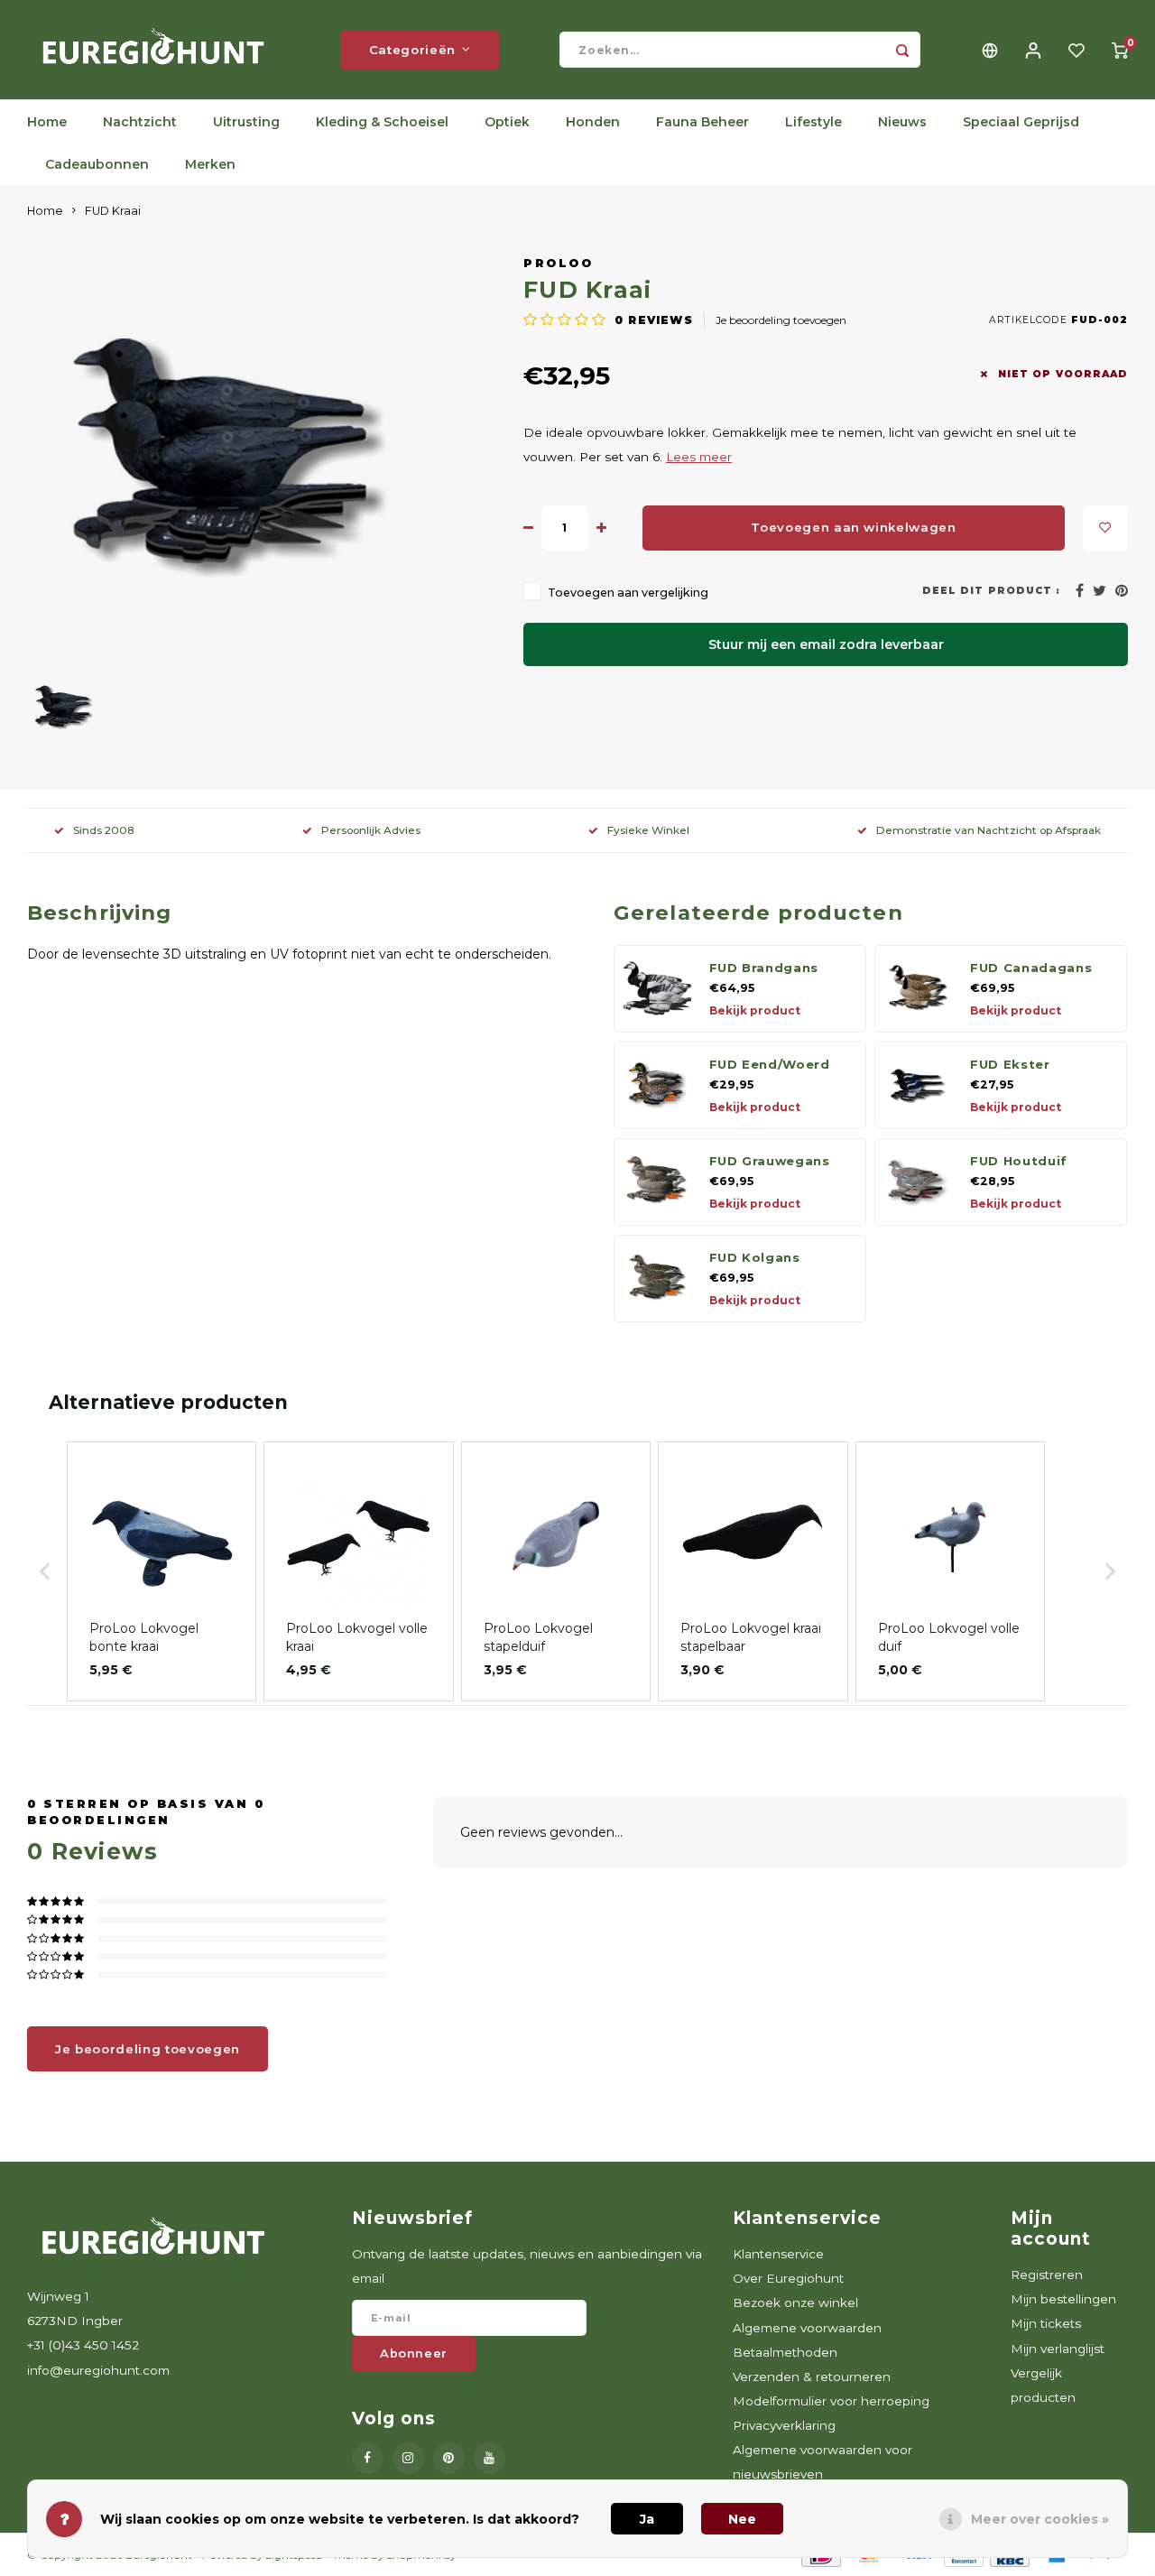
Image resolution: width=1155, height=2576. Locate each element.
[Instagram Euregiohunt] (408, 2458)
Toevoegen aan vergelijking (628, 593)
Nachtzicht (140, 122)
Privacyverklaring (784, 2425)
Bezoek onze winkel (795, 2303)
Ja (647, 2519)
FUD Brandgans (764, 968)
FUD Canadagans (1031, 968)
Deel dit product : (991, 591)
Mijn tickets (1046, 2323)
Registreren (1047, 2275)
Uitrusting (246, 122)
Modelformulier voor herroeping (831, 2401)
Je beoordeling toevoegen (781, 320)
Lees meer (699, 457)
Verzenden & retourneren (812, 2377)
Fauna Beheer (702, 122)
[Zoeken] (902, 50)
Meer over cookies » (1040, 2519)
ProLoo (558, 263)
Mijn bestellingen (1063, 2299)
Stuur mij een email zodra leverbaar (826, 644)
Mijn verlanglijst (1058, 2349)
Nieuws (902, 122)
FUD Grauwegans (770, 1161)
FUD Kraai (113, 211)
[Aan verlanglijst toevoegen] (1105, 528)
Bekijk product (755, 1010)
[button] (45, 1571)
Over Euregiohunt (788, 2278)
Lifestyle (813, 122)
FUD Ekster (1010, 1064)
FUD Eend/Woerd (770, 1064)
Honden (593, 122)
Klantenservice (778, 2254)
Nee (742, 2519)
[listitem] (162, 1571)
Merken (210, 164)
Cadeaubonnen (97, 164)
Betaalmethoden (785, 2352)
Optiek (507, 122)
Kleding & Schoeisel (382, 122)
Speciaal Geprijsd (1021, 122)
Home (47, 122)
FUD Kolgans (755, 1257)
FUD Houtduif (1019, 1161)
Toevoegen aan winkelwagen (854, 527)
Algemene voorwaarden (807, 2328)
